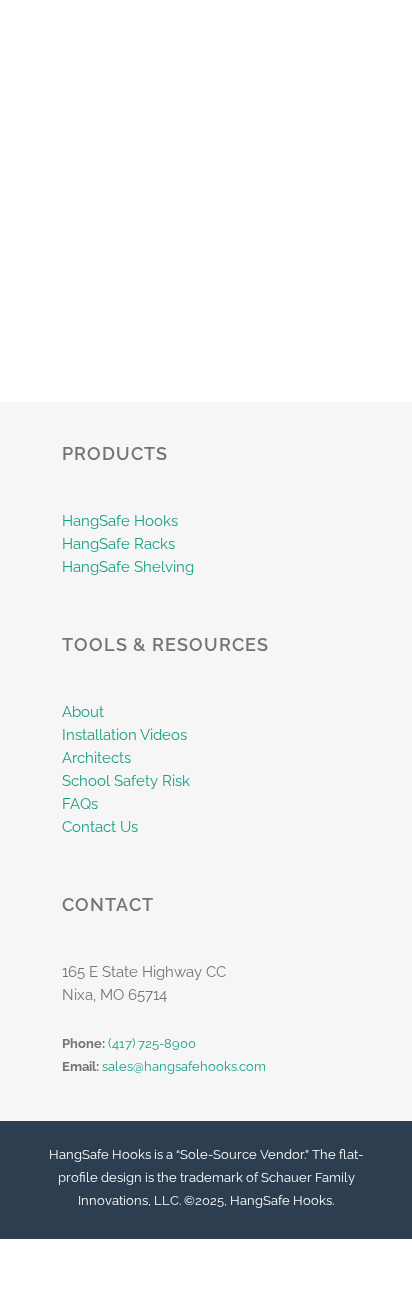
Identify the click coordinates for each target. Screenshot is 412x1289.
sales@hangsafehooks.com (184, 1066)
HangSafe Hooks (120, 521)
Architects (96, 758)
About (83, 712)
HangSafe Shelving (128, 567)
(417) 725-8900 (152, 1043)
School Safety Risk (126, 781)
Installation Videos (124, 735)
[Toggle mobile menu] (374, 30)
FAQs (80, 804)
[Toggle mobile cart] (338, 30)
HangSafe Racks (118, 544)
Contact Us (100, 827)
